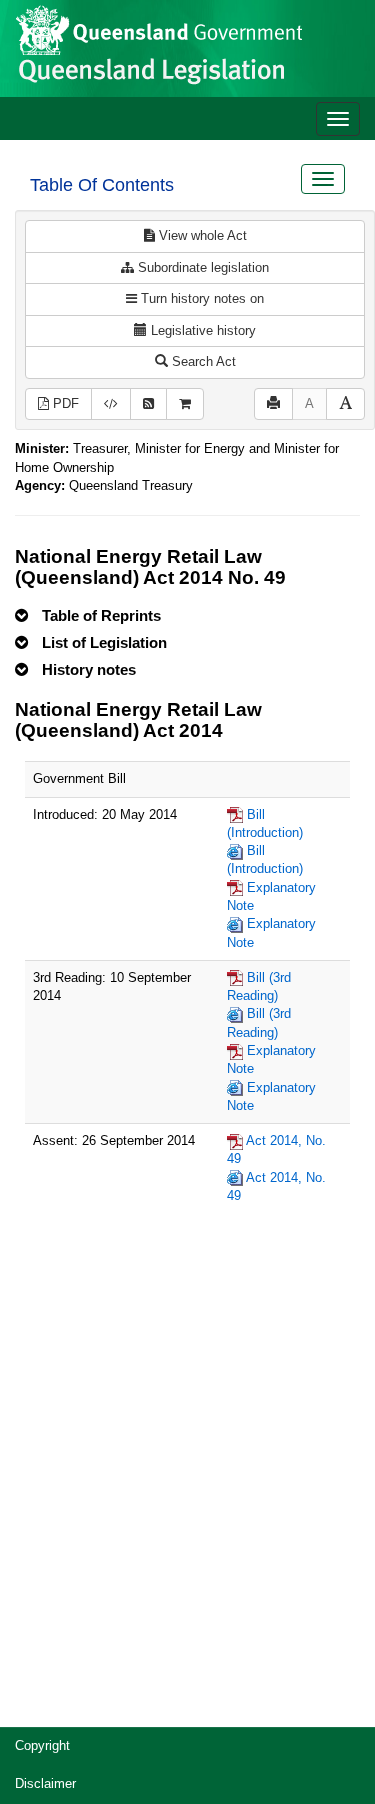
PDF (64, 403)
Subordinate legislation (201, 267)
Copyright (42, 1745)
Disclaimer (45, 1783)
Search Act (202, 361)
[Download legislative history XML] (111, 404)
